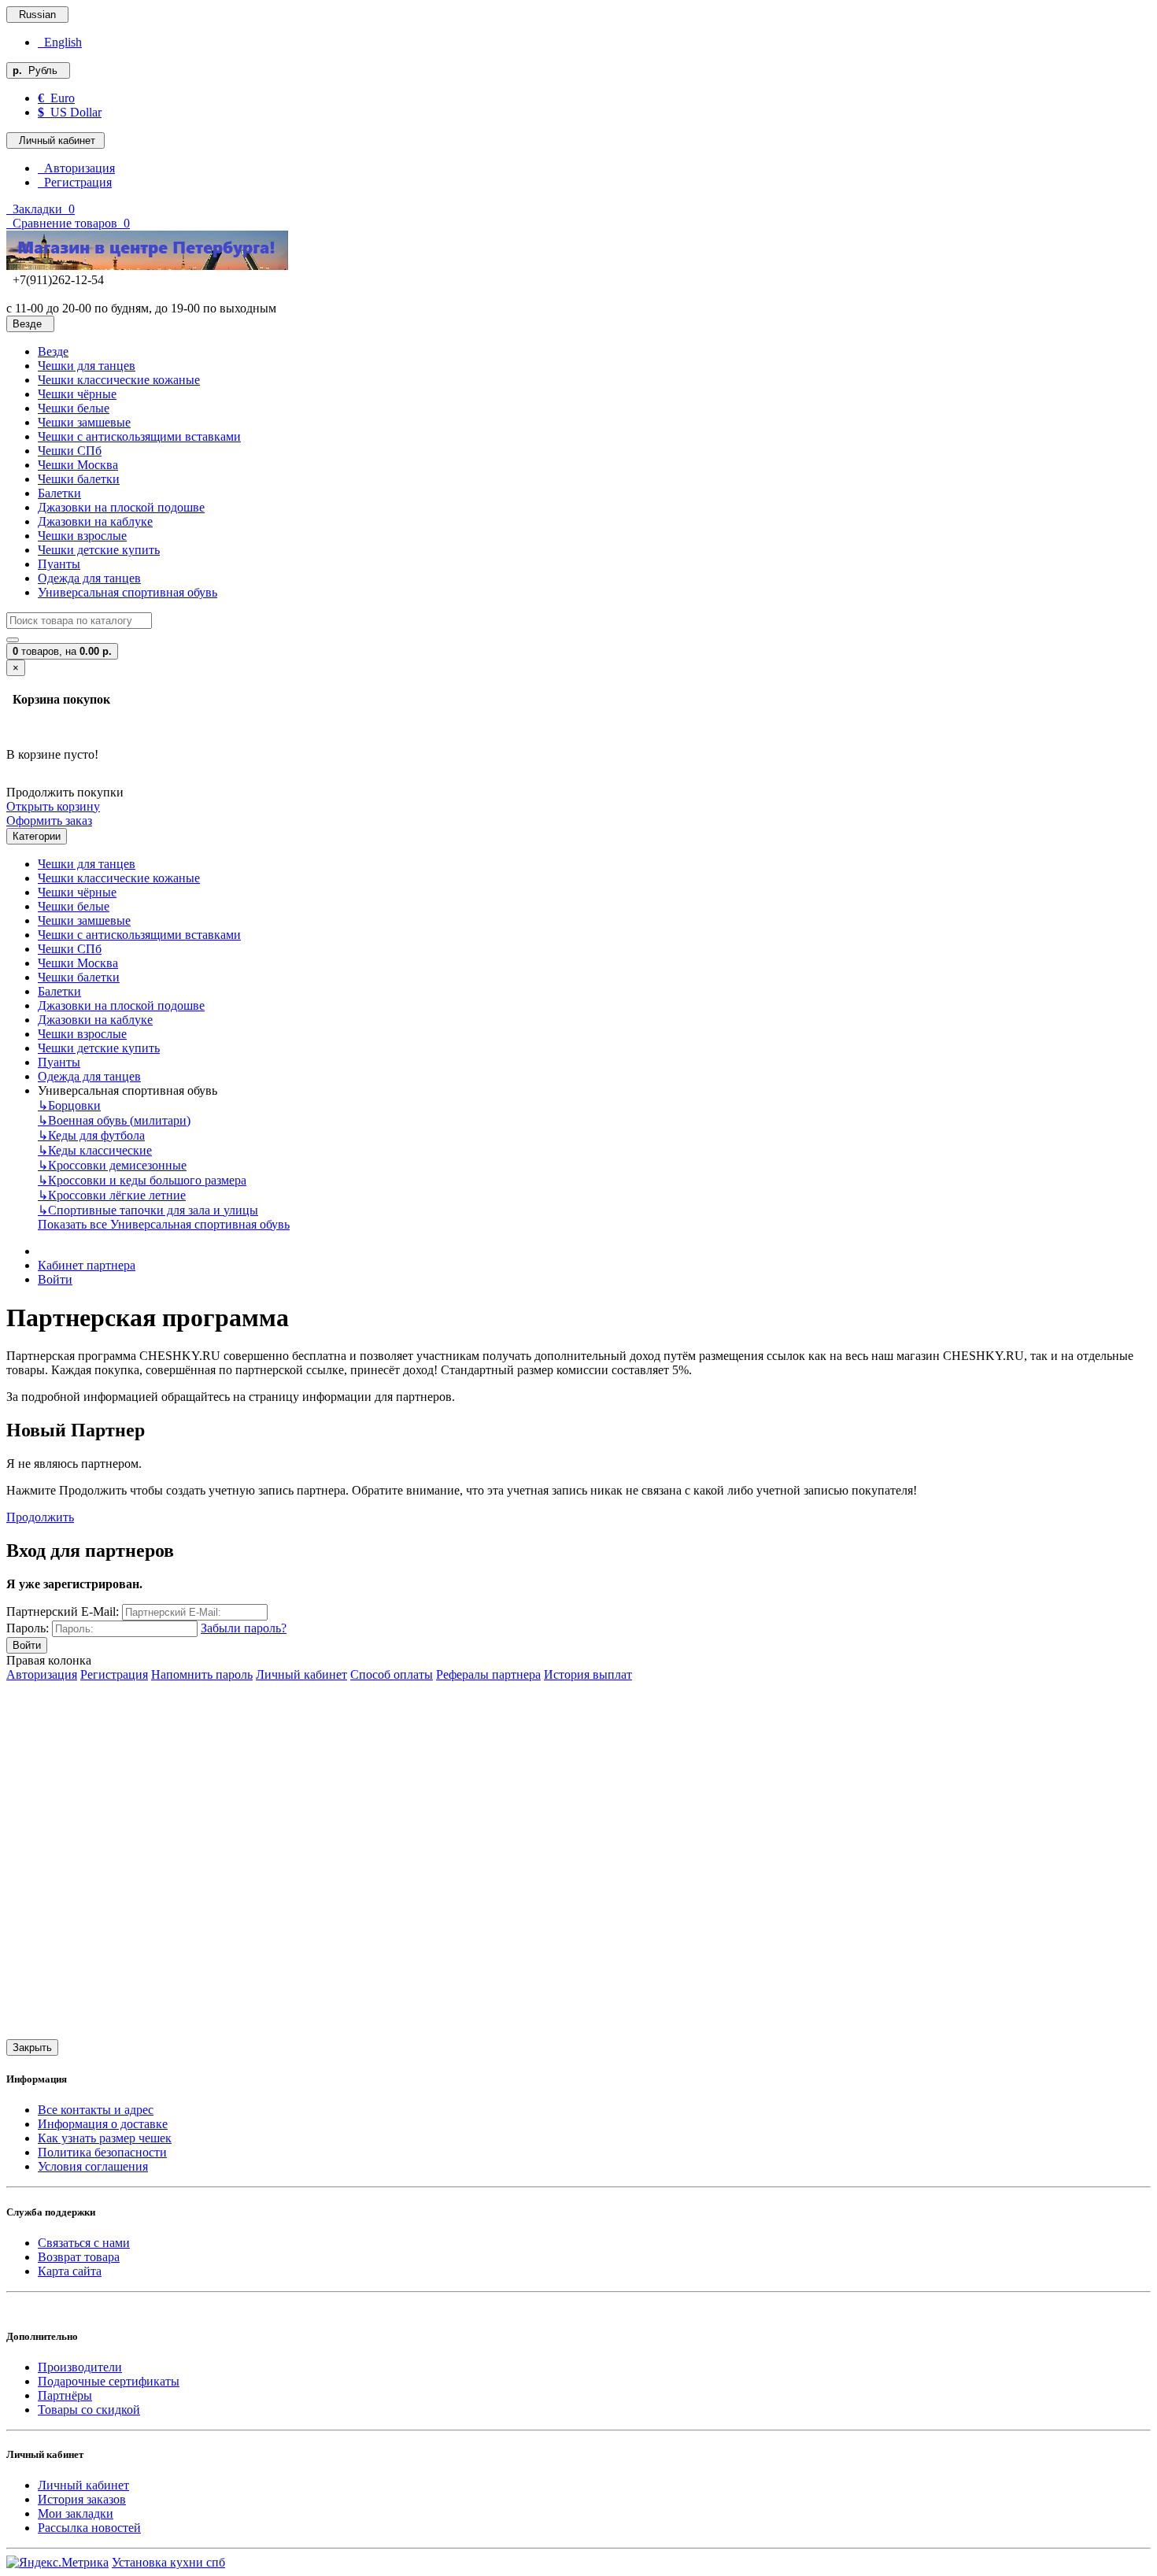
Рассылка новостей (89, 2528)
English (60, 42)
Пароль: (28, 1628)
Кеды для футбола (91, 1135)
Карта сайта (70, 2271)
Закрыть (32, 2047)
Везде (53, 351)
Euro (56, 98)
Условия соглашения (93, 2166)
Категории (37, 836)
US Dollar (70, 112)
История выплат (588, 1674)
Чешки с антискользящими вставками (139, 436)
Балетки (59, 493)
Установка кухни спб (168, 2562)
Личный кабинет (301, 1674)
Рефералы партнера (488, 1674)
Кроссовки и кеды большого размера (142, 1180)
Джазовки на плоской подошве (121, 507)
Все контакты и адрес (96, 2110)
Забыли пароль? (244, 1628)
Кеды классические (95, 1150)
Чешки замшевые (84, 422)
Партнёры (65, 2395)
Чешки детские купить (99, 550)
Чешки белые (74, 408)
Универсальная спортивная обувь (128, 592)
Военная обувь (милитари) (114, 1120)
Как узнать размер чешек (105, 2138)
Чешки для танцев (87, 366)
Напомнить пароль (202, 1674)
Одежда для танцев (89, 578)
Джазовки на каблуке (95, 521)
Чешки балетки (79, 479)
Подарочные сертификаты (109, 2381)
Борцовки (69, 1105)
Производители (80, 2367)
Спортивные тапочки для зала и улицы (148, 1210)
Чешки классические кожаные (119, 380)
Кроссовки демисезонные (112, 1165)
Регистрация (75, 182)
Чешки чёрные (77, 394)
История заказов (82, 2499)
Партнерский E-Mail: (63, 1611)
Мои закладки (76, 2513)
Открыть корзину (53, 806)
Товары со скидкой (89, 2410)
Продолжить (40, 1517)
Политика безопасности (102, 2152)
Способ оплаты (392, 1674)
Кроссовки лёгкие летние (112, 1195)
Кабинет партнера (87, 1265)
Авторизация (76, 168)
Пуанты (59, 564)
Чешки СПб (70, 451)
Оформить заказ (49, 820)
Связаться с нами (84, 2243)
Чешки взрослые (82, 536)
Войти (55, 1279)
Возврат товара (79, 2257)
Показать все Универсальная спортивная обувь (164, 1224)
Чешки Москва (78, 465)
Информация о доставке (103, 2124)
